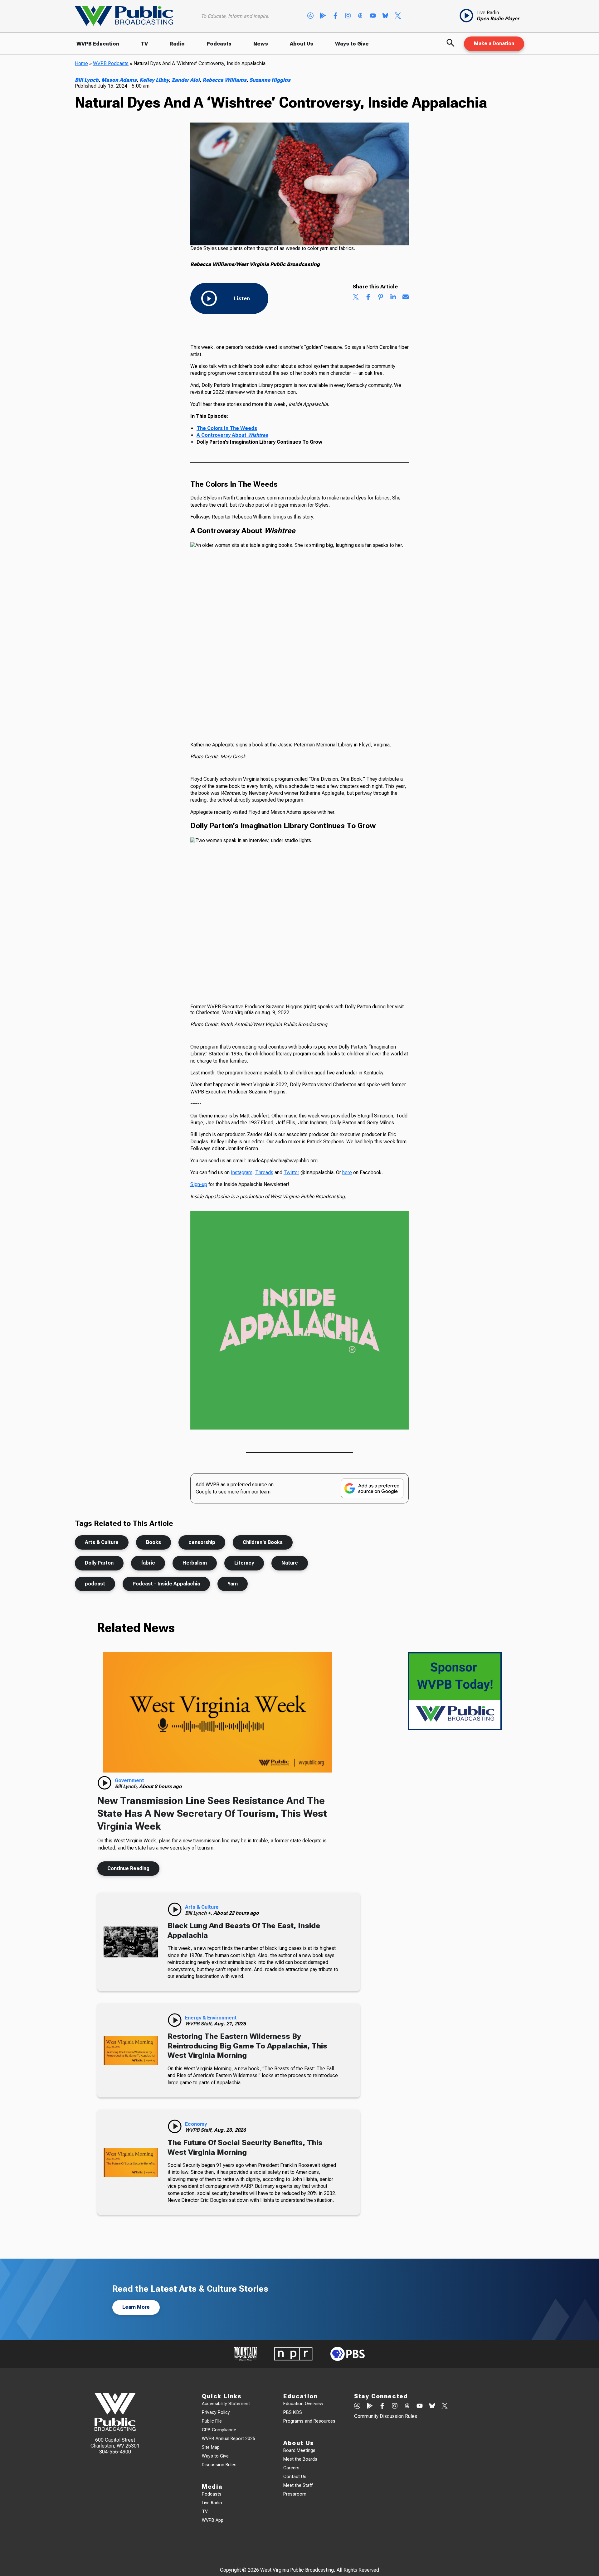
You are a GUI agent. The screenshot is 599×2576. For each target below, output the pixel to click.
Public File (212, 2421)
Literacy (244, 1563)
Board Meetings (299, 2451)
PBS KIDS (293, 2412)
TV (144, 44)
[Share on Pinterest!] (381, 297)
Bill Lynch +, (199, 1913)
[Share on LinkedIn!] (393, 297)
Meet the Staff (298, 2485)
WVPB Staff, (200, 2024)
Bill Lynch (87, 80)
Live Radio (212, 2503)
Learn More (136, 2307)
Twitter (291, 1172)
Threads (264, 1172)
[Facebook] (335, 16)
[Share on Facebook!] (368, 297)
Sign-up (199, 1184)
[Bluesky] (385, 16)
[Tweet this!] (356, 297)
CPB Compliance (219, 2430)
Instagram (242, 1172)
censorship (202, 1542)
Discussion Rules (219, 2465)
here (347, 1172)
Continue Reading (128, 1868)
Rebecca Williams (224, 80)
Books (153, 1542)
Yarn (233, 1584)
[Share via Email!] (406, 297)
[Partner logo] (246, 2354)
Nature (290, 1563)
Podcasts (219, 44)
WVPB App (213, 2520)
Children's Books (263, 1542)
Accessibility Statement (226, 2404)
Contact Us (295, 2477)
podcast (95, 1584)
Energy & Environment (211, 2018)
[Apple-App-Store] (310, 16)
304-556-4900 (115, 2452)
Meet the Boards (300, 2459)
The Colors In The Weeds (227, 428)
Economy (196, 2124)
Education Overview (303, 2404)
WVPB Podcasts (111, 63)
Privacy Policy (216, 2412)
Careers (291, 2468)
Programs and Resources (309, 2421)
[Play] (105, 1783)
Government (129, 1780)
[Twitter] (398, 16)
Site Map (211, 2447)
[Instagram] (348, 16)
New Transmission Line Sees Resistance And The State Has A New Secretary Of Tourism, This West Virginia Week (212, 1813)
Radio (177, 44)
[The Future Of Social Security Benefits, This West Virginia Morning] (131, 2162)
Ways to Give (352, 44)
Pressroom (295, 2494)
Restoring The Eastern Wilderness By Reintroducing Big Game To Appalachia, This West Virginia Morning (247, 2046)
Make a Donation (494, 43)
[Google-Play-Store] (323, 16)
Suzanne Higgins (270, 80)
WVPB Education (98, 44)
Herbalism (195, 1563)
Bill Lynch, (127, 1786)
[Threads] (360, 16)
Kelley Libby (154, 80)
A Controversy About (232, 435)
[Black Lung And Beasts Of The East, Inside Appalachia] (131, 1942)
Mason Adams (119, 80)
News (261, 44)
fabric (148, 1563)
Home (81, 63)
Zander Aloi (186, 80)
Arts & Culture (102, 1542)
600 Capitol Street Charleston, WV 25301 (115, 2443)
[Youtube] (373, 16)
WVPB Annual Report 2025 (229, 2439)
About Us (302, 44)
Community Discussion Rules (386, 2416)
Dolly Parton (99, 1563)
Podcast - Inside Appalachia (166, 1584)
